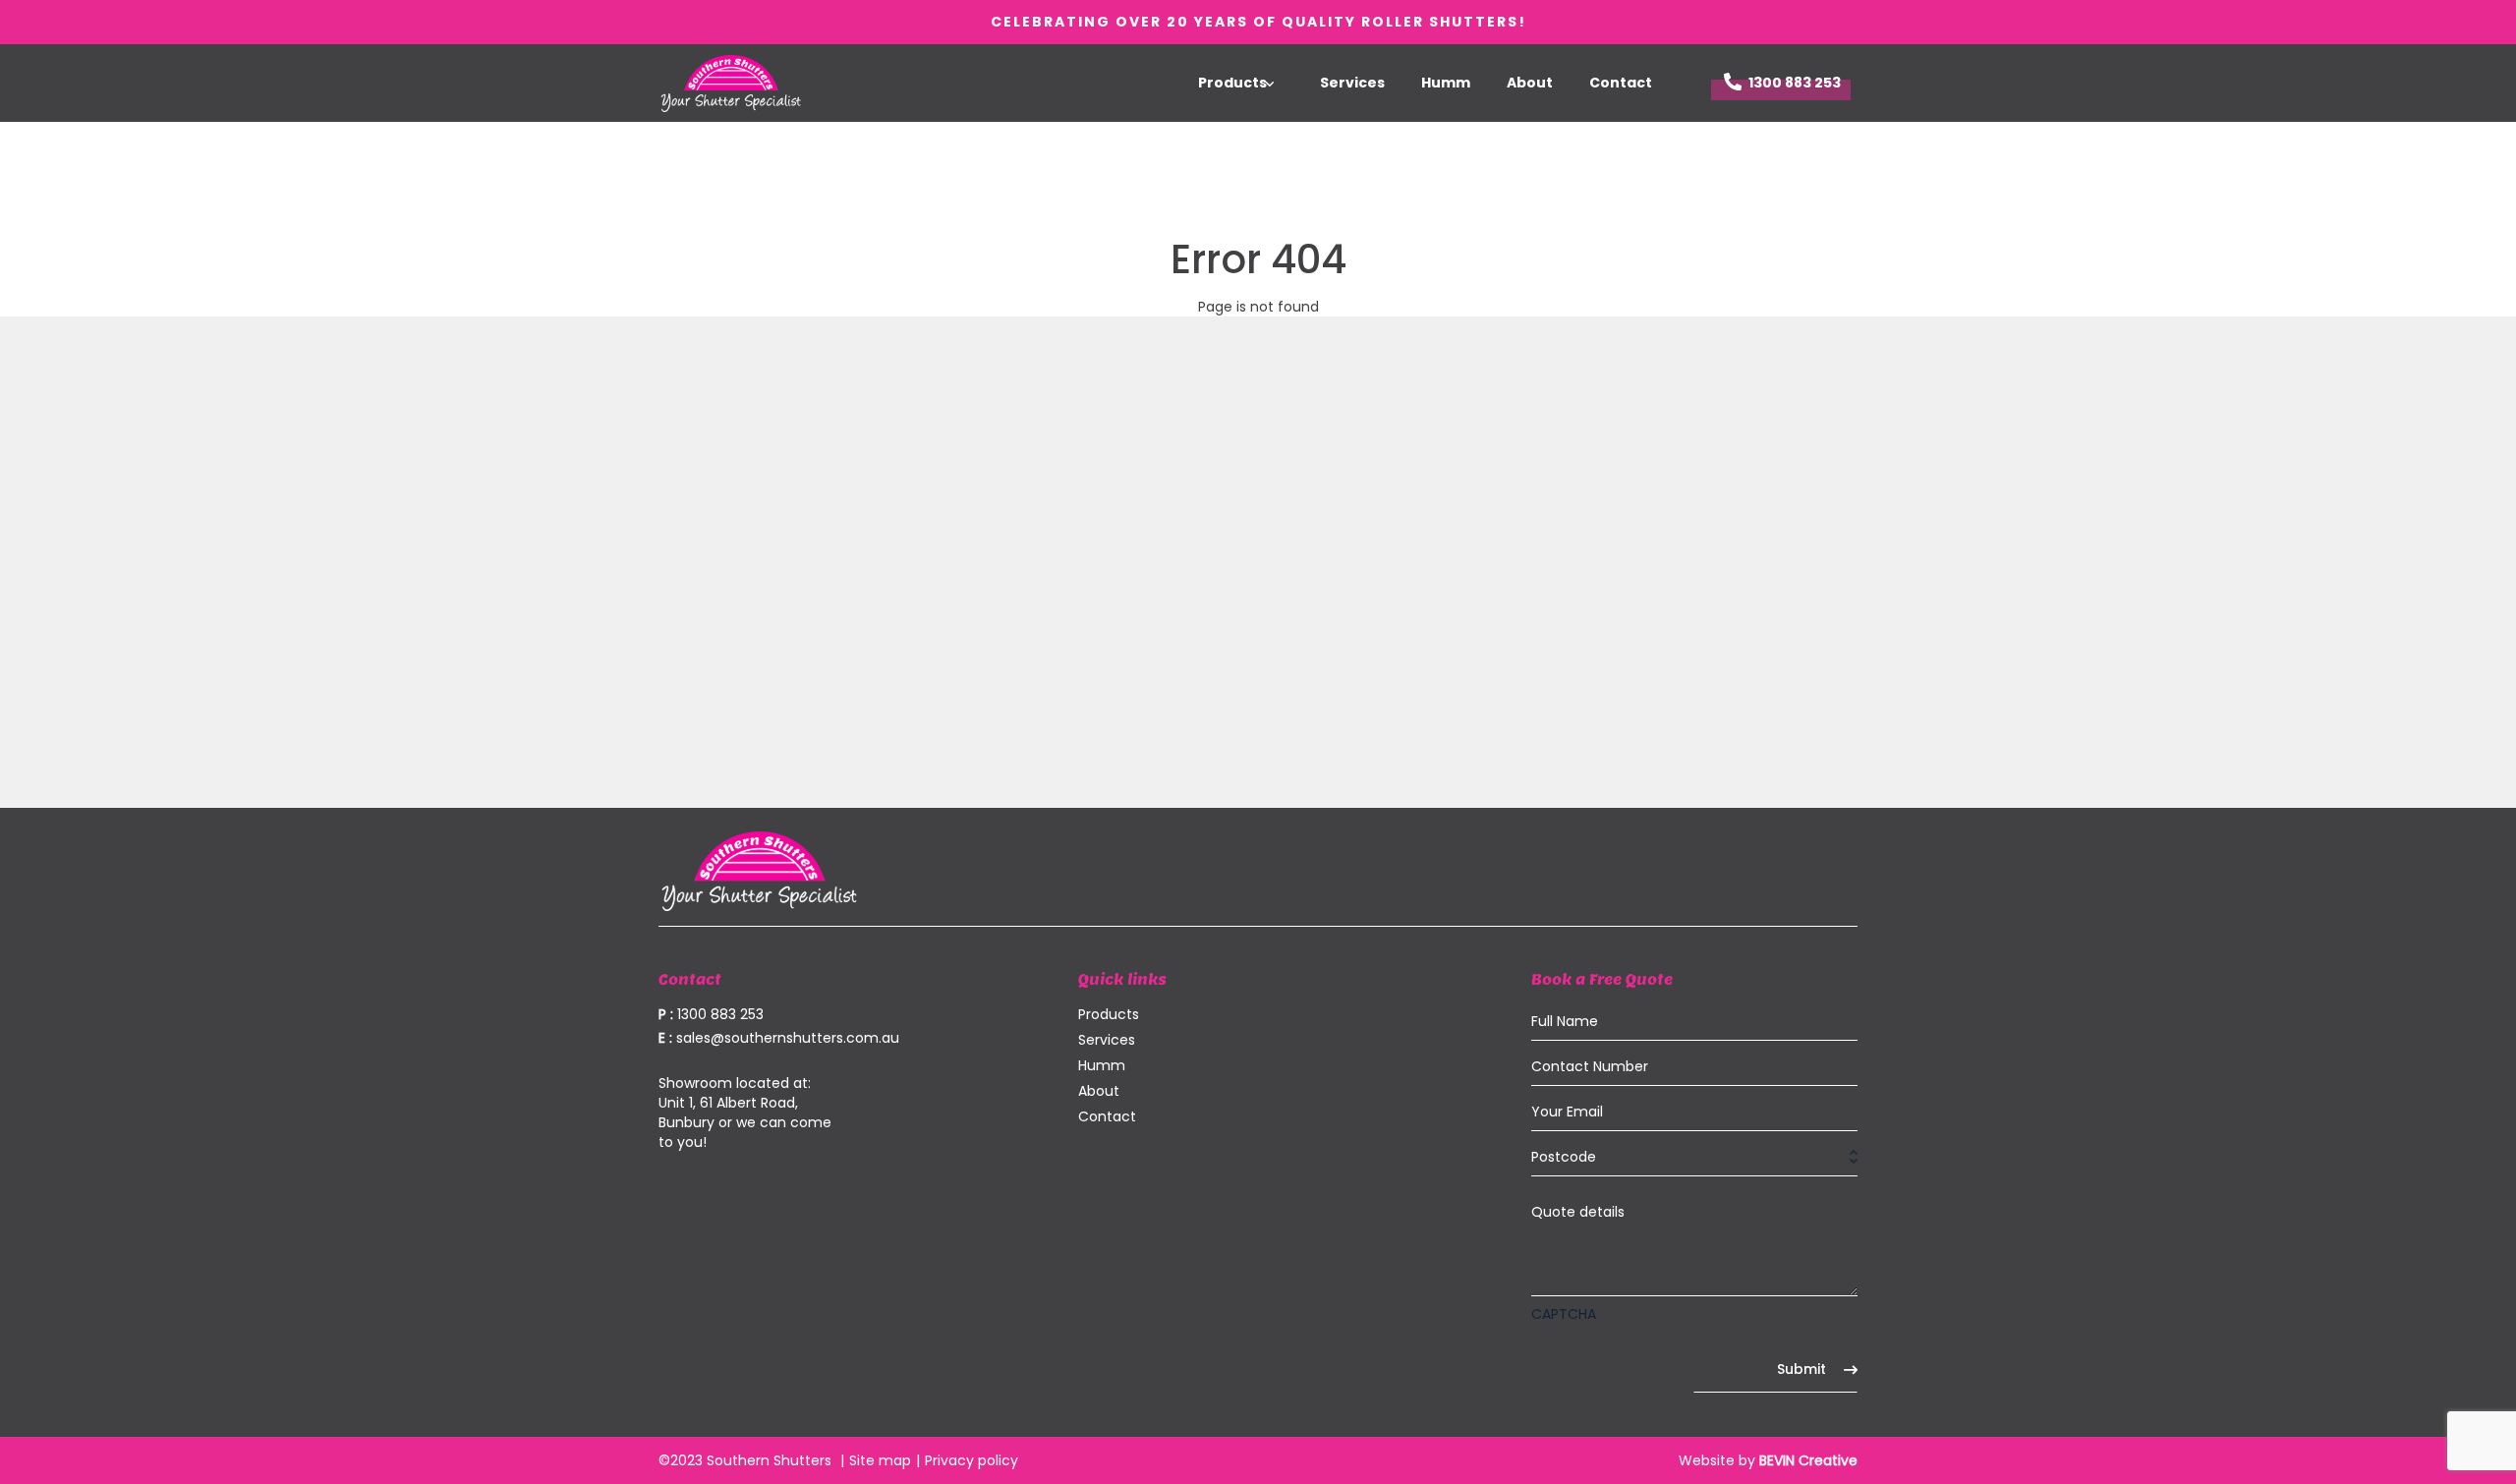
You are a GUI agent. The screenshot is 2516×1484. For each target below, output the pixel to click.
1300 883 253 (1795, 83)
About (1530, 83)
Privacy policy (972, 1460)
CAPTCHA (1564, 1314)
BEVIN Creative (1808, 1460)
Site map (880, 1460)
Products (1232, 83)
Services (1352, 83)
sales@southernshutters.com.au (779, 1038)
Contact (1621, 83)
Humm (1446, 83)
